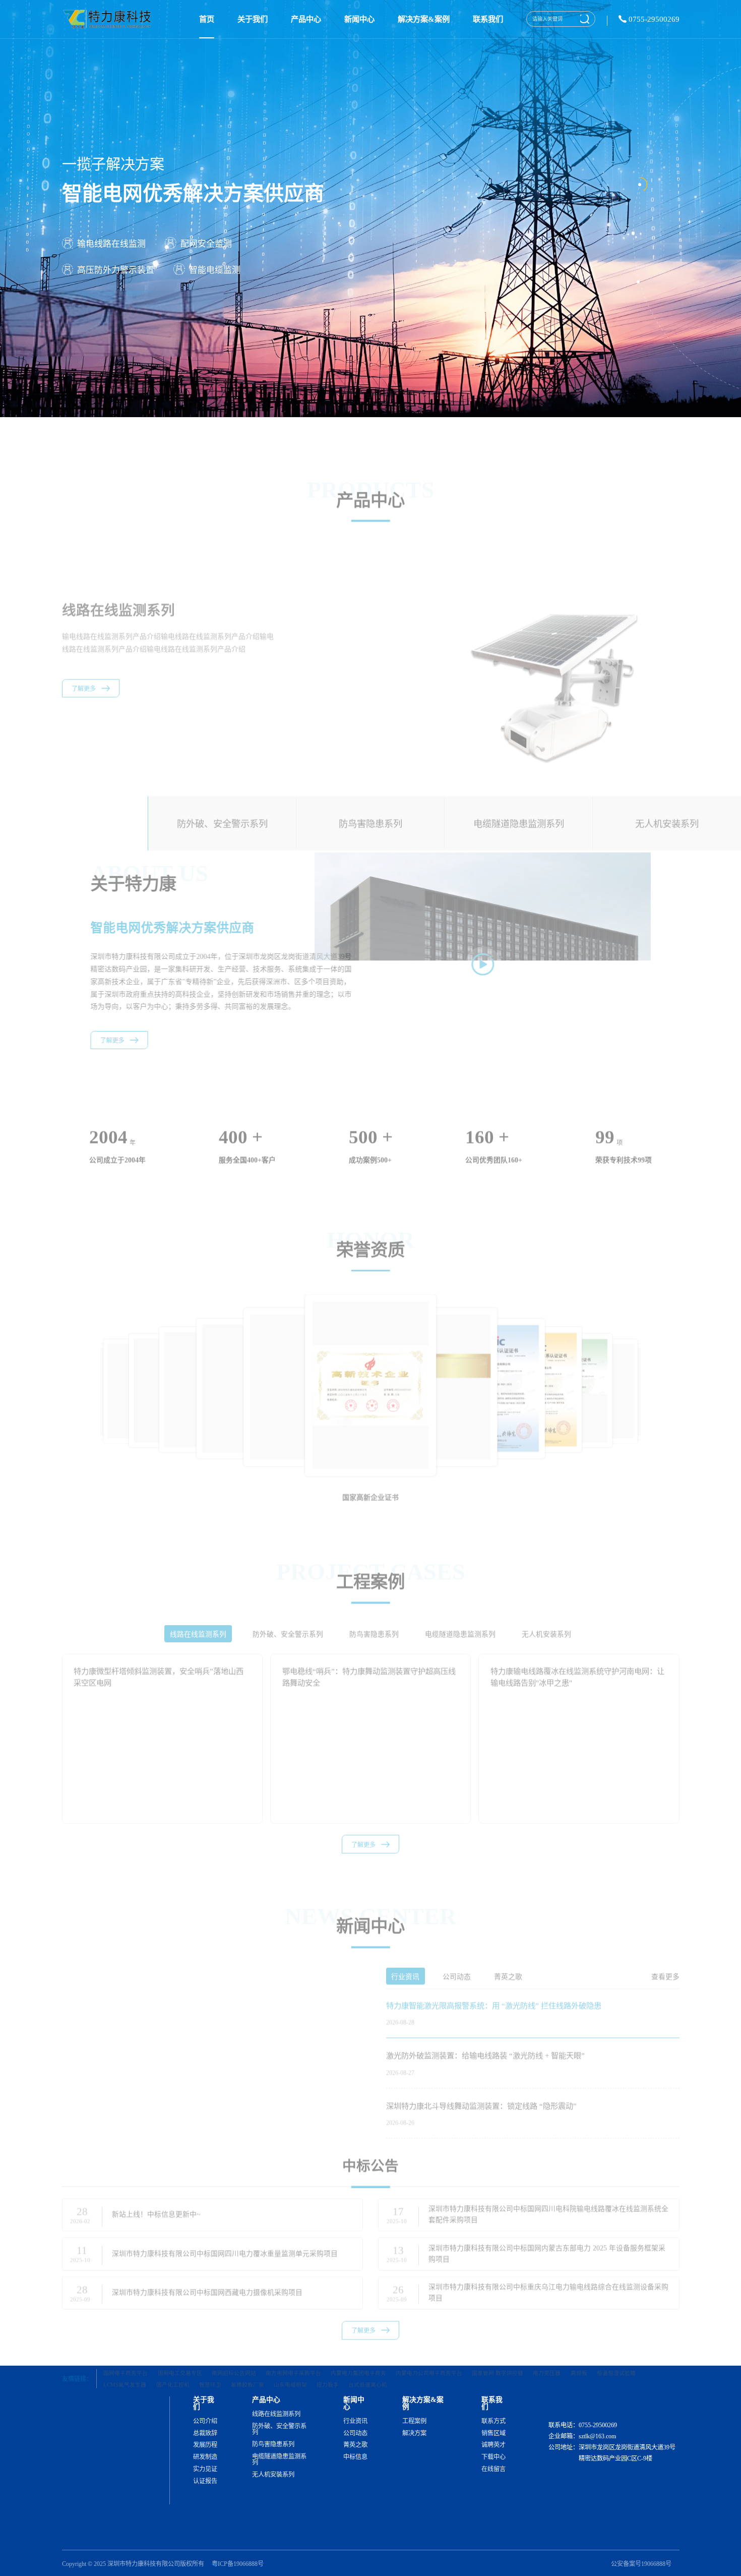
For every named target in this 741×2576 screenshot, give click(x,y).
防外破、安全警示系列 (279, 2429)
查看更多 (665, 1948)
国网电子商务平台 (126, 2344)
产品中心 (306, 19)
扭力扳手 (328, 2356)
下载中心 (493, 2457)
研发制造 (205, 2457)
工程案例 (414, 2421)
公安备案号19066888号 (641, 2564)
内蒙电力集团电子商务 (358, 2344)
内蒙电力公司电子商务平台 (429, 2344)
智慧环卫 (210, 2356)
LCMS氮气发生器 (125, 2356)
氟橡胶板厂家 (248, 2356)
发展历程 (205, 2445)
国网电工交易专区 (180, 2344)
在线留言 (493, 2469)
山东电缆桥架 (290, 2356)
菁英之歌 (355, 2445)
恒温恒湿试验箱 (616, 2344)
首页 (207, 19)
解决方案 (414, 2433)
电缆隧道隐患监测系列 (279, 2460)
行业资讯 (355, 2421)
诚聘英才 (493, 2445)
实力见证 (205, 2469)
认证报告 (205, 2481)
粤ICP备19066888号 (238, 2564)
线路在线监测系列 (276, 2414)
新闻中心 (359, 19)
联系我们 (488, 19)
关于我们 (253, 19)
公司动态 (355, 2433)
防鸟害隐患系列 (273, 2444)
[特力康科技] (109, 19)
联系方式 (493, 2421)
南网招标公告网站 (234, 2344)
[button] (674, 1350)
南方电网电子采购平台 (293, 2344)
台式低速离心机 (368, 2356)
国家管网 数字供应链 (498, 2344)
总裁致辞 (205, 2433)
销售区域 (493, 2433)
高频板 (579, 2344)
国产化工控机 (173, 2356)
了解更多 (84, 673)
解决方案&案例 (424, 19)
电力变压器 (547, 2344)
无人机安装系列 (273, 2475)
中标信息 (355, 2457)
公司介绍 (205, 2421)
